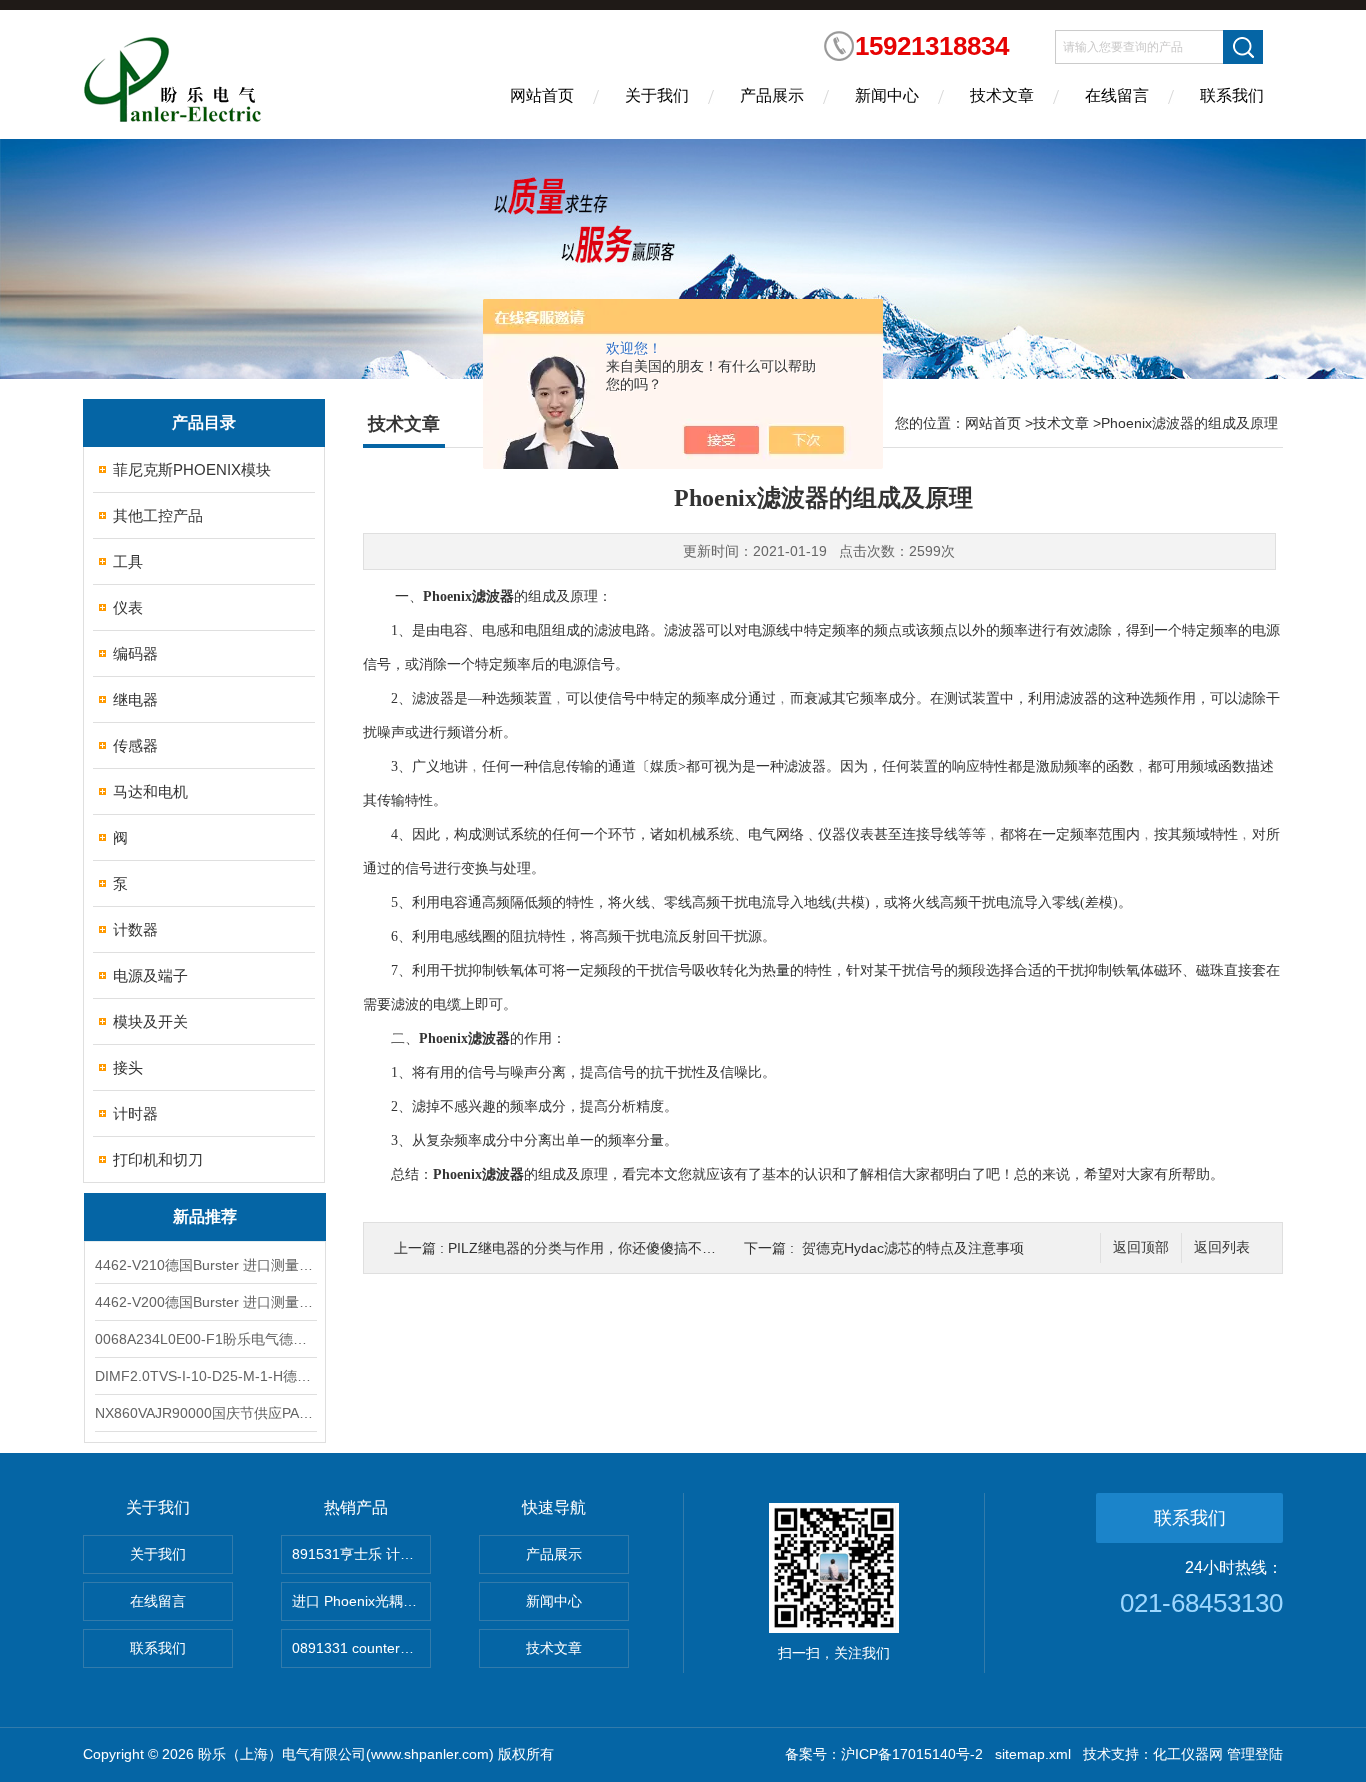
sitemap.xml (1033, 1754)
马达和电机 (150, 791)
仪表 (128, 607)
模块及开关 (150, 1021)
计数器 (135, 929)
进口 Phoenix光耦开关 (361, 1601)
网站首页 (542, 95)
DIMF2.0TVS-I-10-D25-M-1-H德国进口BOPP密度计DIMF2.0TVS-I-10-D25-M (205, 1376)
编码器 (135, 653)
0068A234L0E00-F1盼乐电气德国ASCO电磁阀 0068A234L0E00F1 (205, 1339)
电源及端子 (150, 975)
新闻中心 (887, 95)
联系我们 (1232, 95)
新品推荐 (205, 1216)
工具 (128, 561)
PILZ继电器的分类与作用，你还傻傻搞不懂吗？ (596, 1248)
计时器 (135, 1113)
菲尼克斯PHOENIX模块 (192, 469)
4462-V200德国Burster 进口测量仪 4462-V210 (205, 1302)
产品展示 (772, 95)
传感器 (135, 745)
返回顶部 (1141, 1247)
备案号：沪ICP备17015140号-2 (884, 1754)
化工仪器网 (1188, 1754)
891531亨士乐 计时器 (360, 1554)
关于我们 (657, 95)
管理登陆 (1255, 1754)
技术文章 (1002, 95)
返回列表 (1222, 1247)
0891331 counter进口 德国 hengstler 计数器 (361, 1648)
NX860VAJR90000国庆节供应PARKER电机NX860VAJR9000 (205, 1413)
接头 (128, 1067)
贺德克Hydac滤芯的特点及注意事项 (913, 1248)
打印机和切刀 (158, 1159)
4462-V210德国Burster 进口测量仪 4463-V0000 (205, 1265)
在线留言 (1117, 95)
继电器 (135, 699)
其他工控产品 (158, 515)
